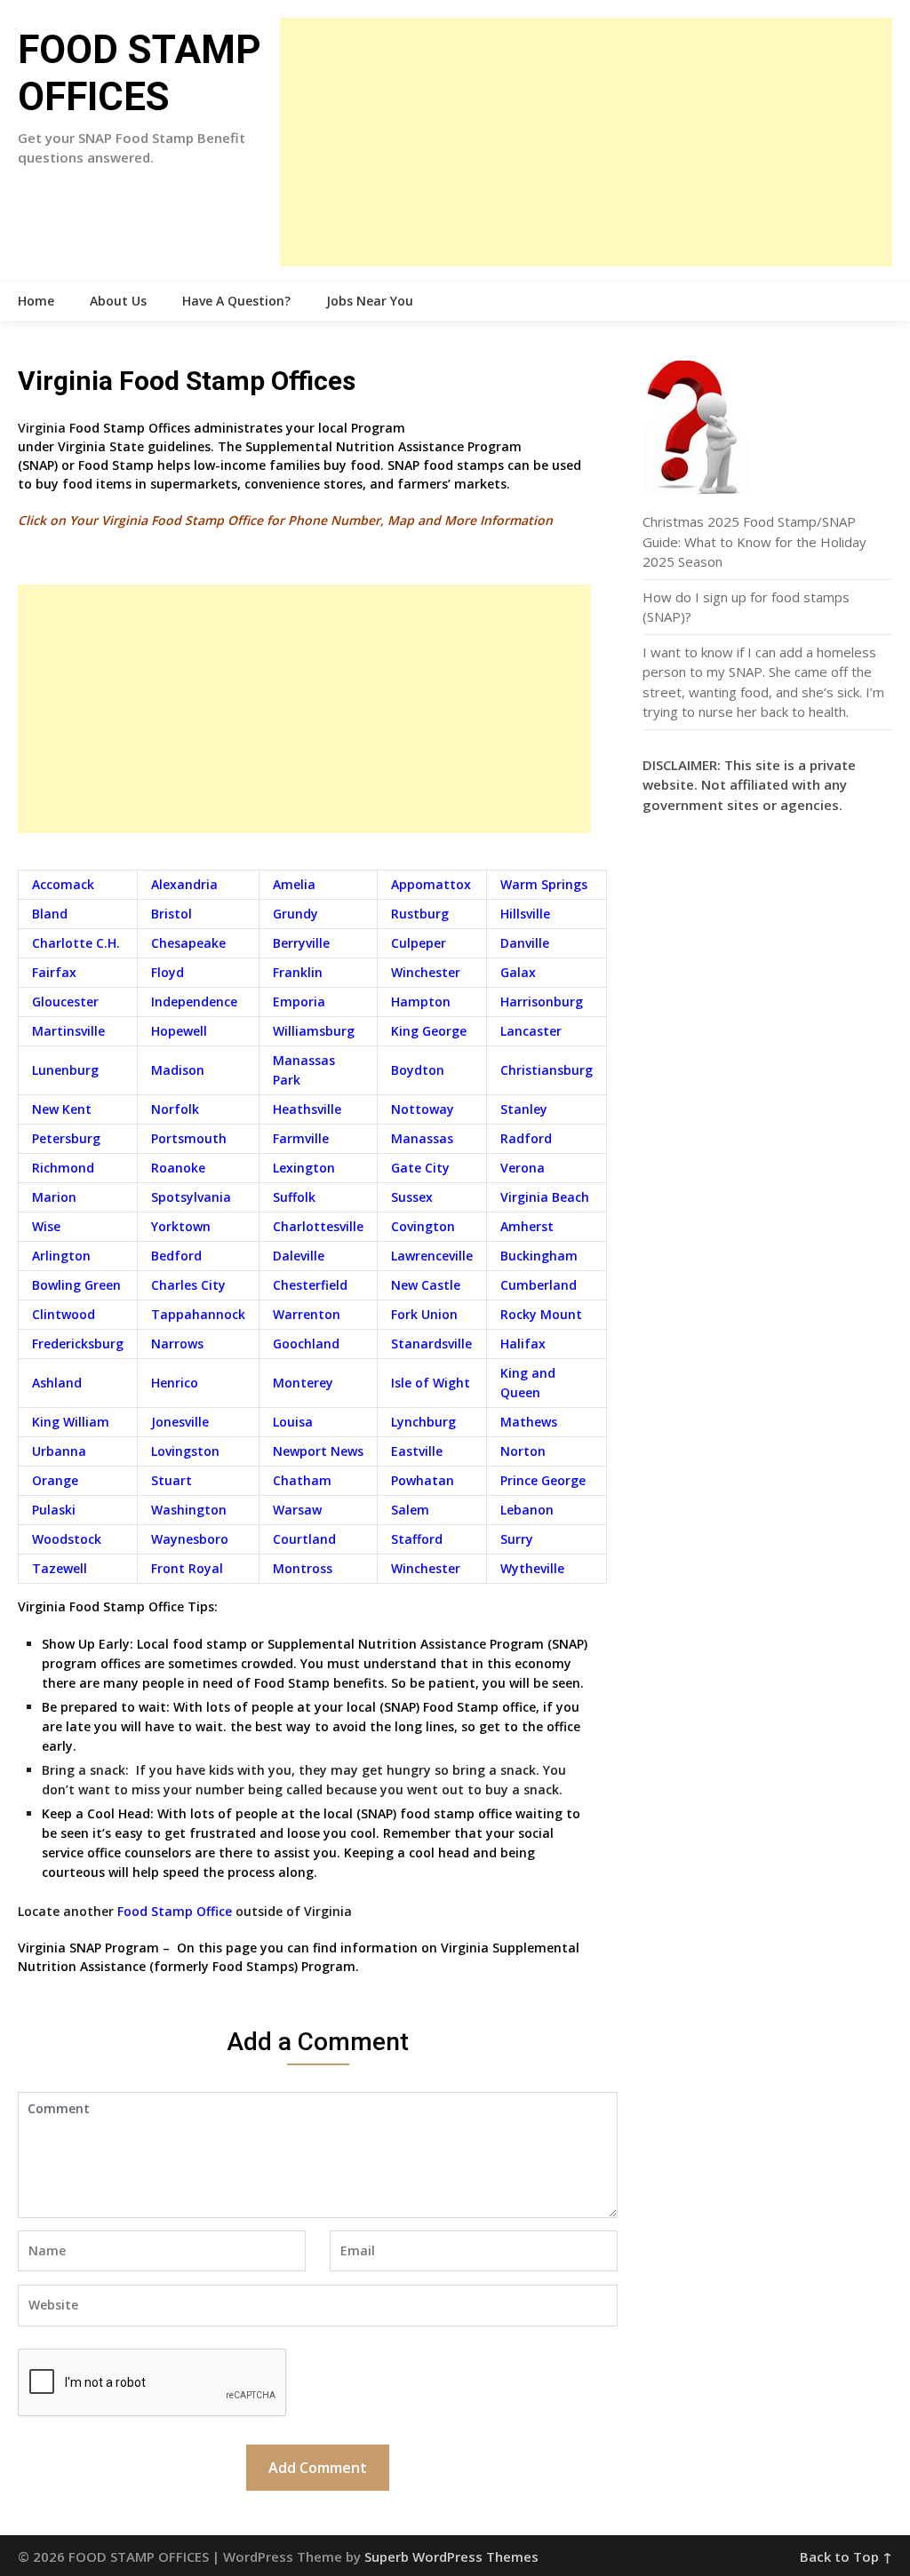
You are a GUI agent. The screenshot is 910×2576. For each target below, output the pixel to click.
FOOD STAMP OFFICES (140, 73)
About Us (118, 301)
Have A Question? (236, 301)
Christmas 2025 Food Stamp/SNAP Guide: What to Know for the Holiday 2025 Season (754, 541)
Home (36, 301)
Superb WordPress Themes (451, 2556)
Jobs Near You (370, 301)
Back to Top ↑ (846, 2556)
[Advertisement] (586, 142)
